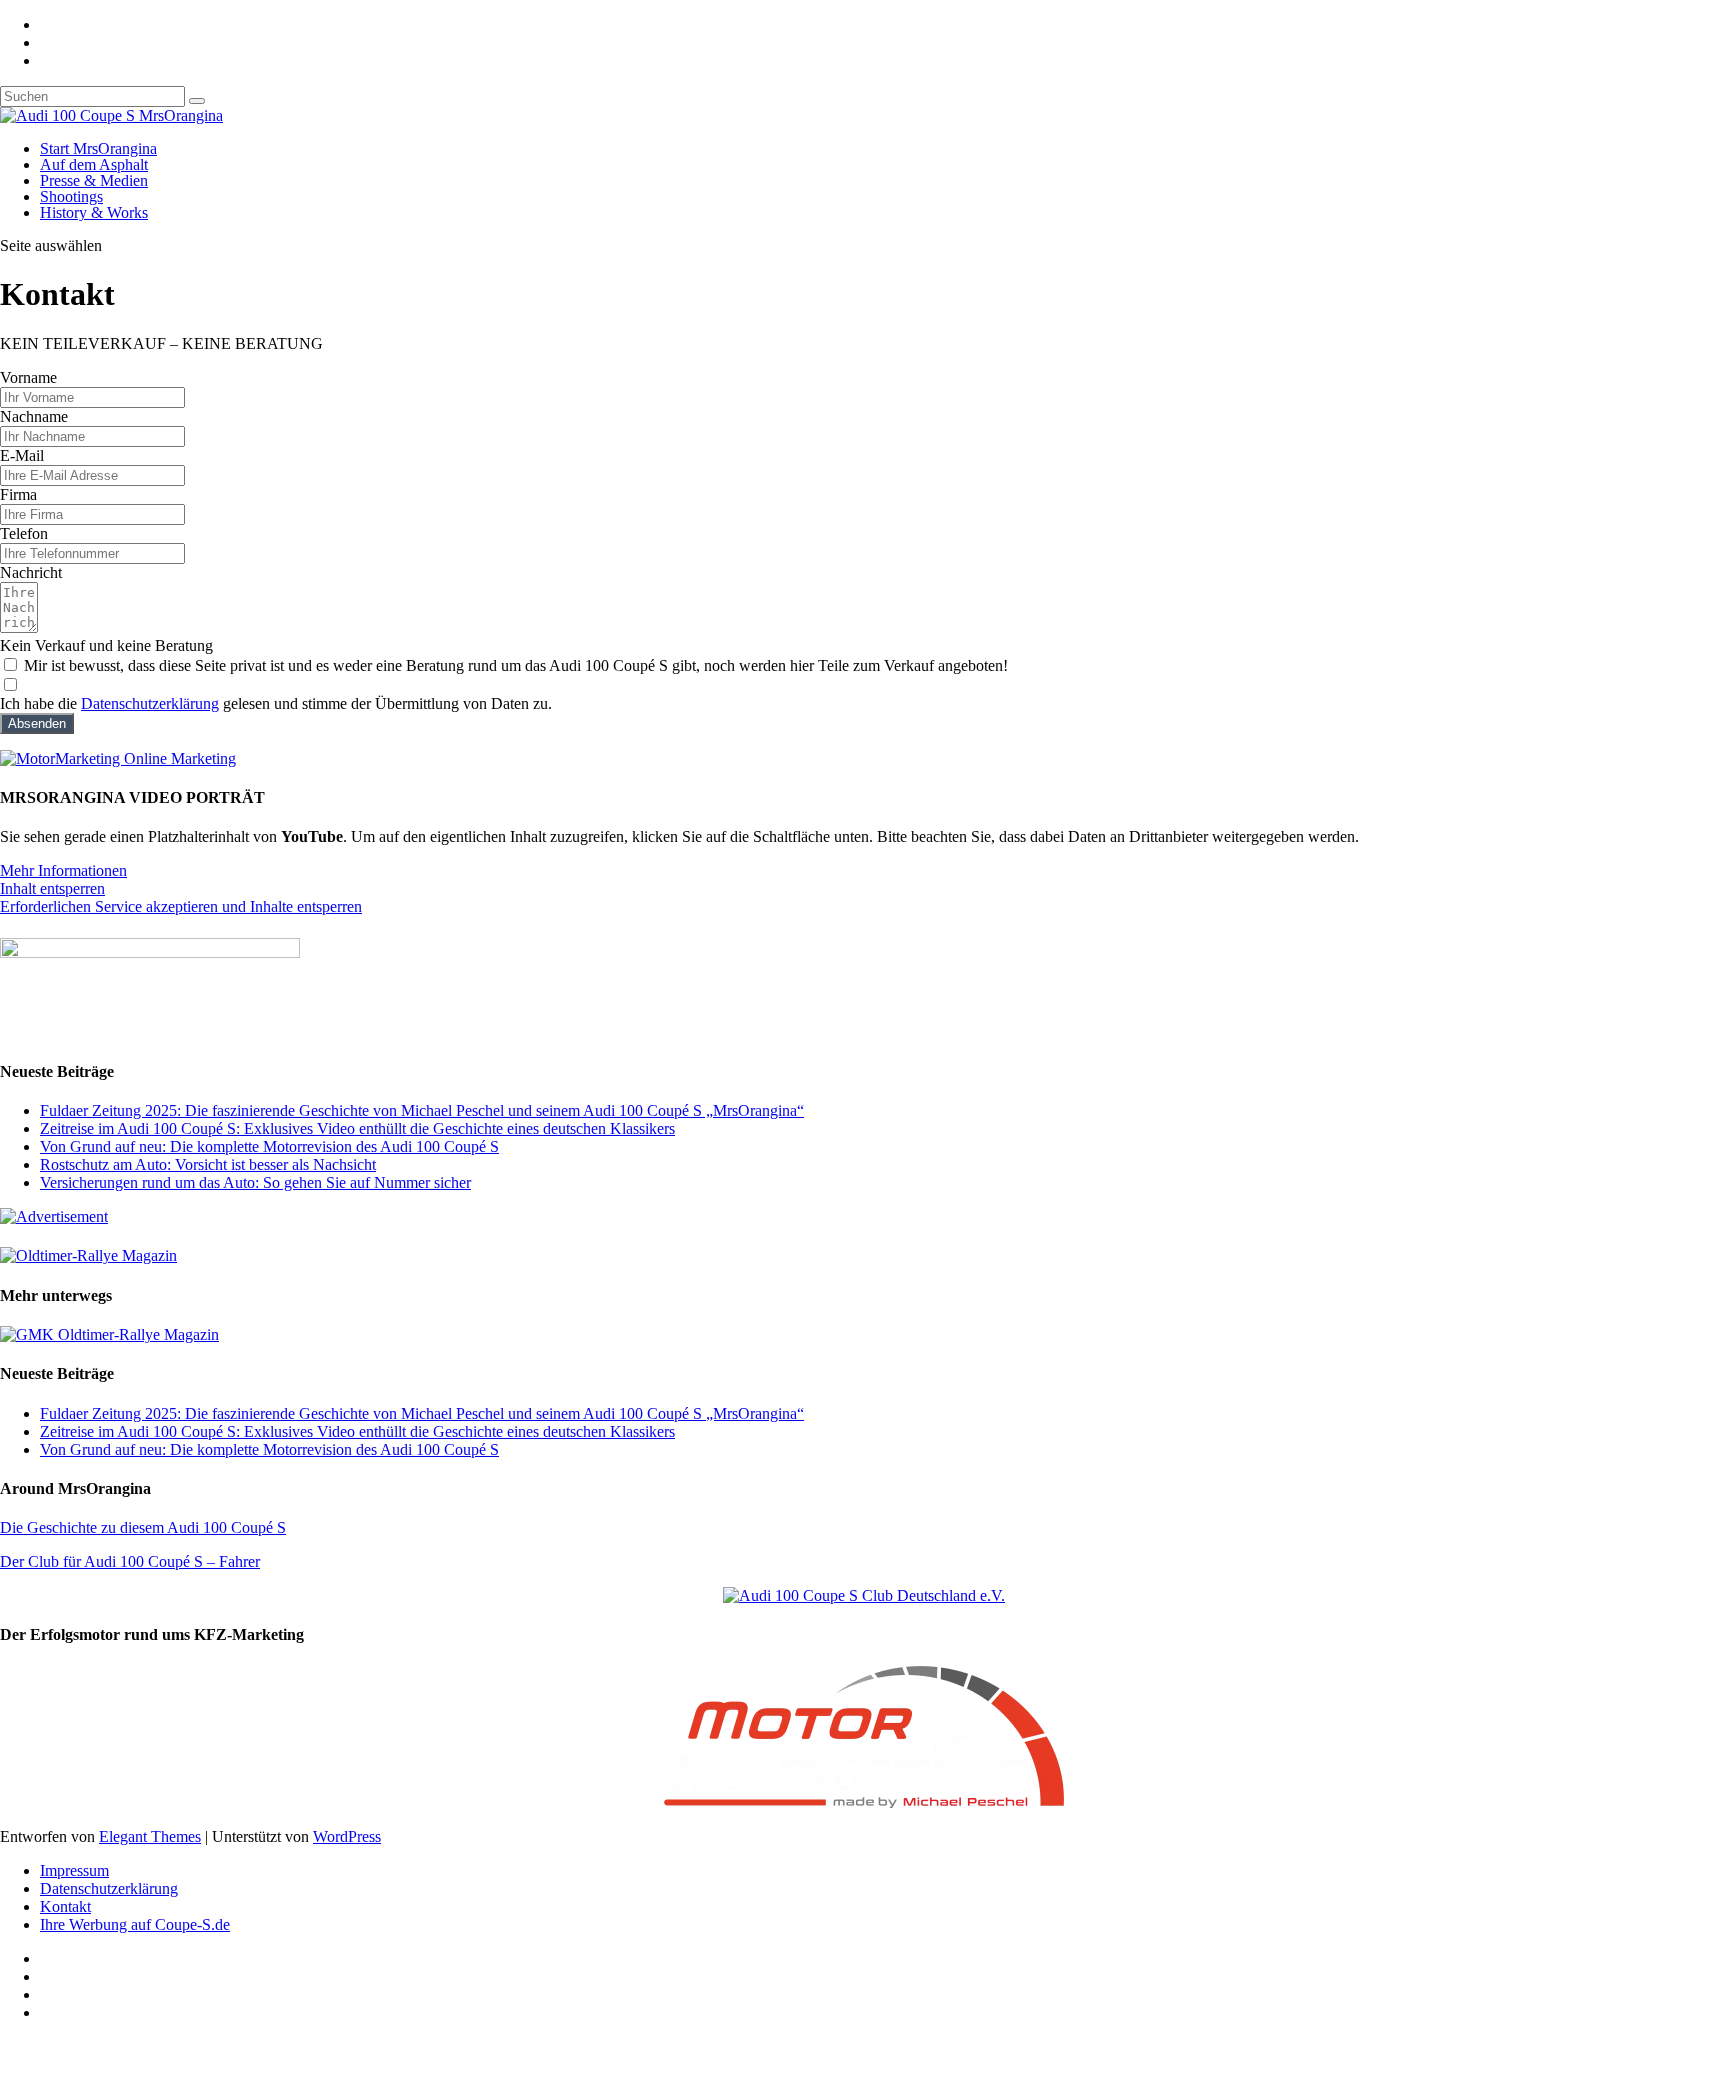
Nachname (34, 416)
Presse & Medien (94, 180)
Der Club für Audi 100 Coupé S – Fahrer (130, 1561)
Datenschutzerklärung (150, 703)
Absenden (37, 723)
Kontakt (65, 1906)
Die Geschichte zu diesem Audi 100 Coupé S (143, 1527)
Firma (18, 494)
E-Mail (22, 455)
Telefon (24, 533)
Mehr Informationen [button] (63, 870)
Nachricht (31, 572)
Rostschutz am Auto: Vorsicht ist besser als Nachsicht (208, 1164)
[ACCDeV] (864, 1595)
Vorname (28, 377)
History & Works (94, 212)
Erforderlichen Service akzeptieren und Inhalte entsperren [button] (181, 906)
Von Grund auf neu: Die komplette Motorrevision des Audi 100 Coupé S (269, 1146)
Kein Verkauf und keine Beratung (106, 645)
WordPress (347, 1836)
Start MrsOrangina (98, 148)
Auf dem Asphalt (94, 164)
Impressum (74, 1870)
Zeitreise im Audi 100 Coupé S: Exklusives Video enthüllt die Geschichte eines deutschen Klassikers (357, 1128)
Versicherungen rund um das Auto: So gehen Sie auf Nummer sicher (255, 1182)
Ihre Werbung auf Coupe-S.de (135, 1924)
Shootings (71, 196)
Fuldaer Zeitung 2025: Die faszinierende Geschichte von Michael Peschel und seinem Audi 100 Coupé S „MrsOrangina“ (422, 1110)
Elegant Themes (150, 1836)
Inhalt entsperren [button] (52, 888)
